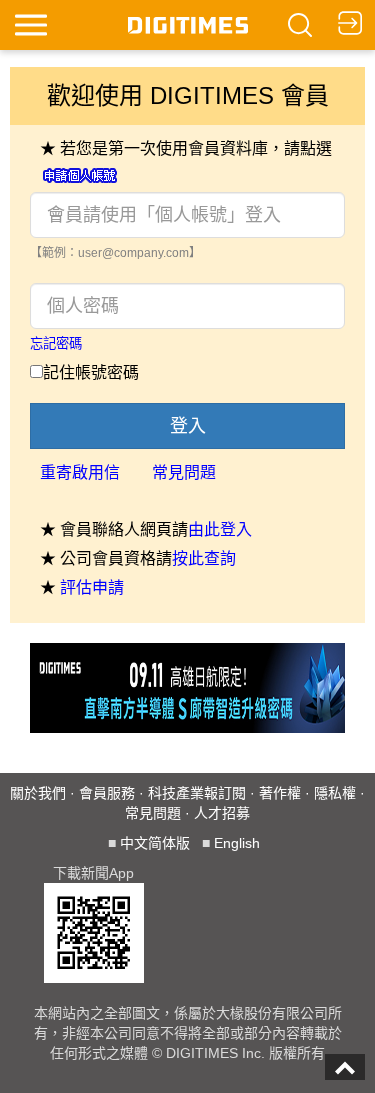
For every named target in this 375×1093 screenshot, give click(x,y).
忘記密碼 (56, 343)
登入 (188, 426)
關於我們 (38, 793)
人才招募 (222, 813)
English (237, 843)
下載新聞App (93, 873)
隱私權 (335, 793)
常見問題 (184, 472)
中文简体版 (155, 843)
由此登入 (220, 529)
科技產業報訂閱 (197, 793)
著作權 (280, 793)
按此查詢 (204, 558)
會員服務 (107, 793)
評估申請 (92, 587)
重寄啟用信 (80, 472)
